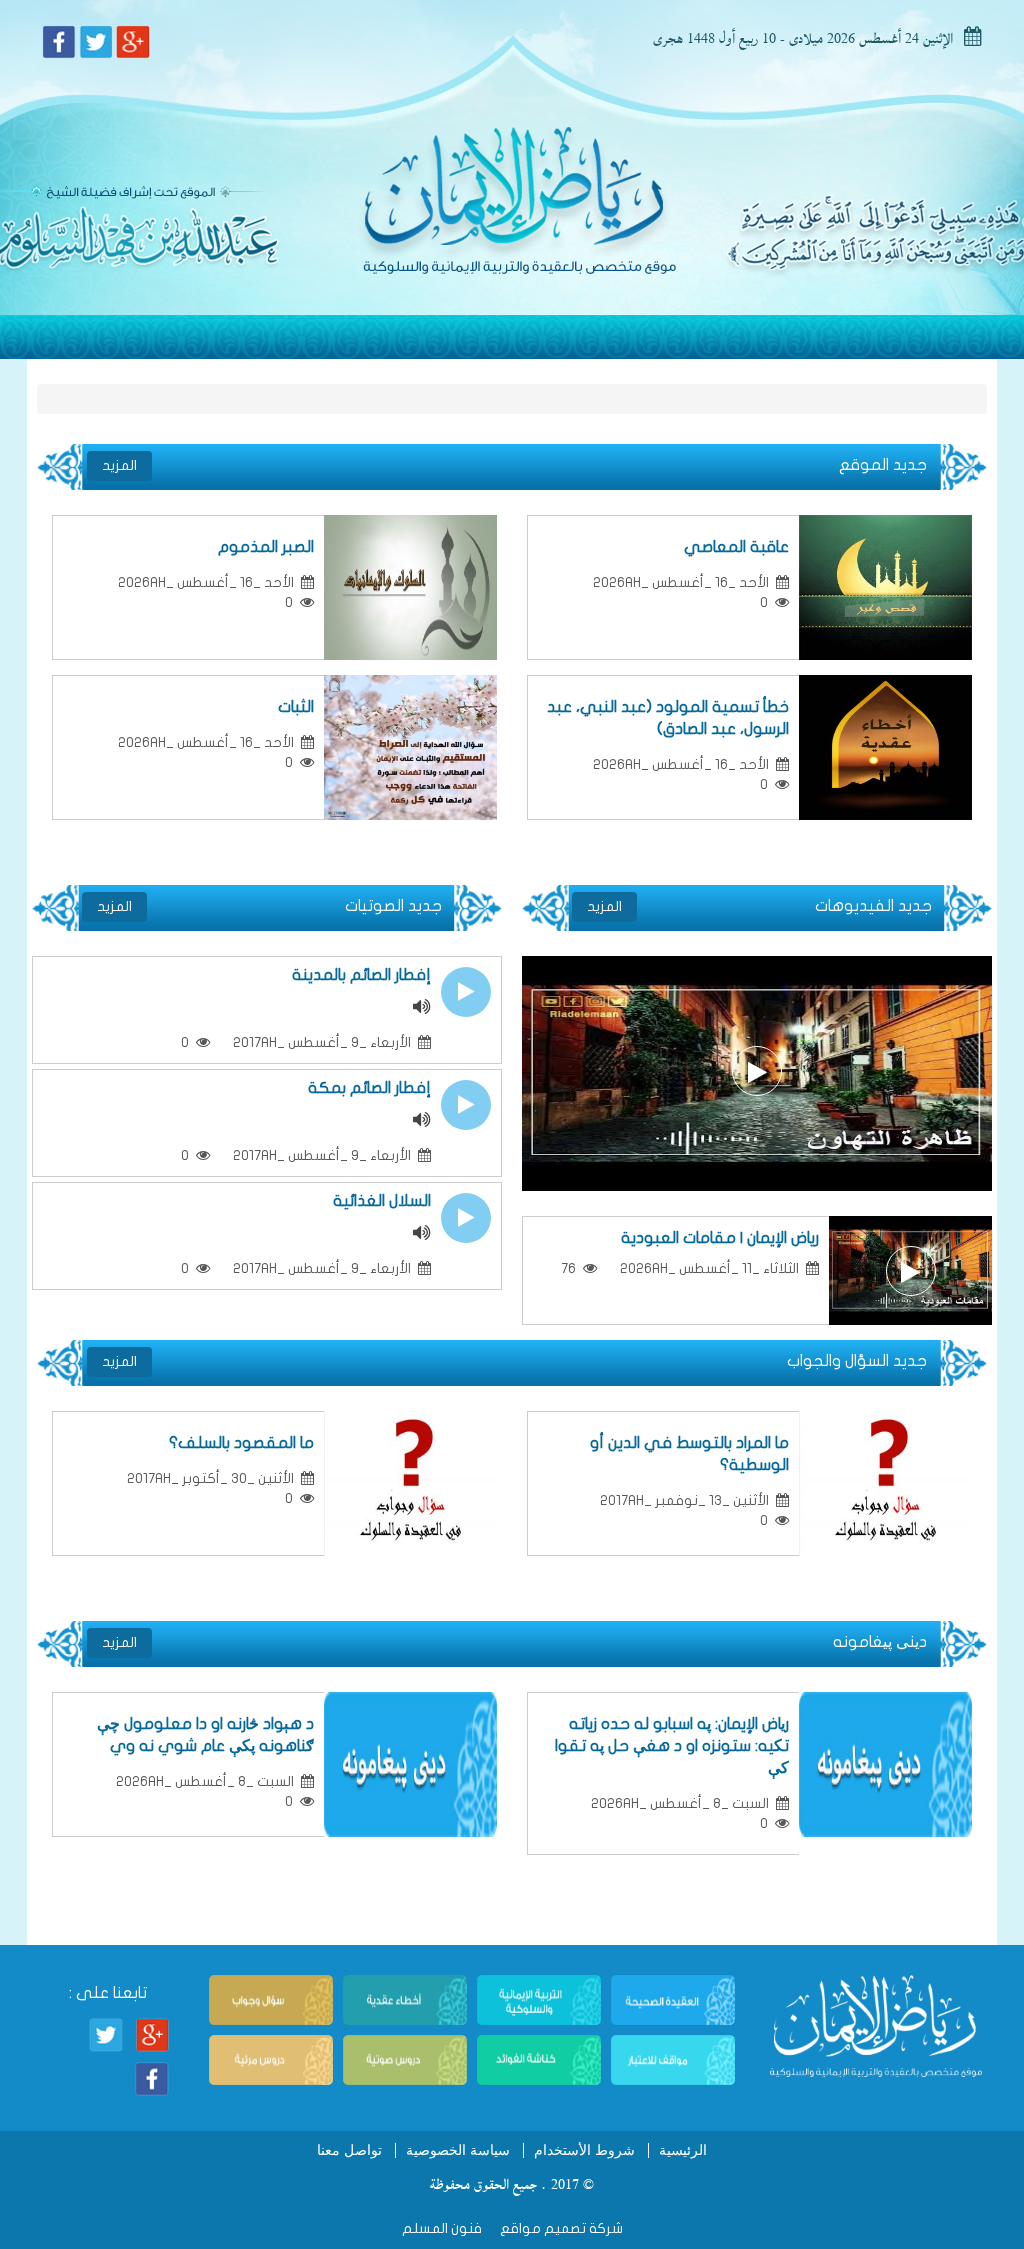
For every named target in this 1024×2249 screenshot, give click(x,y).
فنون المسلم (442, 2228)
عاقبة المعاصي (736, 547)
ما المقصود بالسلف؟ (237, 1443)
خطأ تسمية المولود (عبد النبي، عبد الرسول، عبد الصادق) (668, 718)
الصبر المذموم (266, 547)
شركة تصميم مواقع (560, 2228)
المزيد (119, 465)
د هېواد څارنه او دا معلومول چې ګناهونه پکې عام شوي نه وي (205, 1735)
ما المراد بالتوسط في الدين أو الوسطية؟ (689, 1454)
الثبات (296, 707)
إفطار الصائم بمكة (369, 1088)
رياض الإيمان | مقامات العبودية (720, 1238)
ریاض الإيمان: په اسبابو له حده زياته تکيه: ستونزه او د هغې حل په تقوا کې (672, 1746)
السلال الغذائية (382, 1201)
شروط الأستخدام (584, 2150)
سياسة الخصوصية (458, 2150)
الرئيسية (683, 2150)
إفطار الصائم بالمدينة (361, 975)
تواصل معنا (349, 2150)
